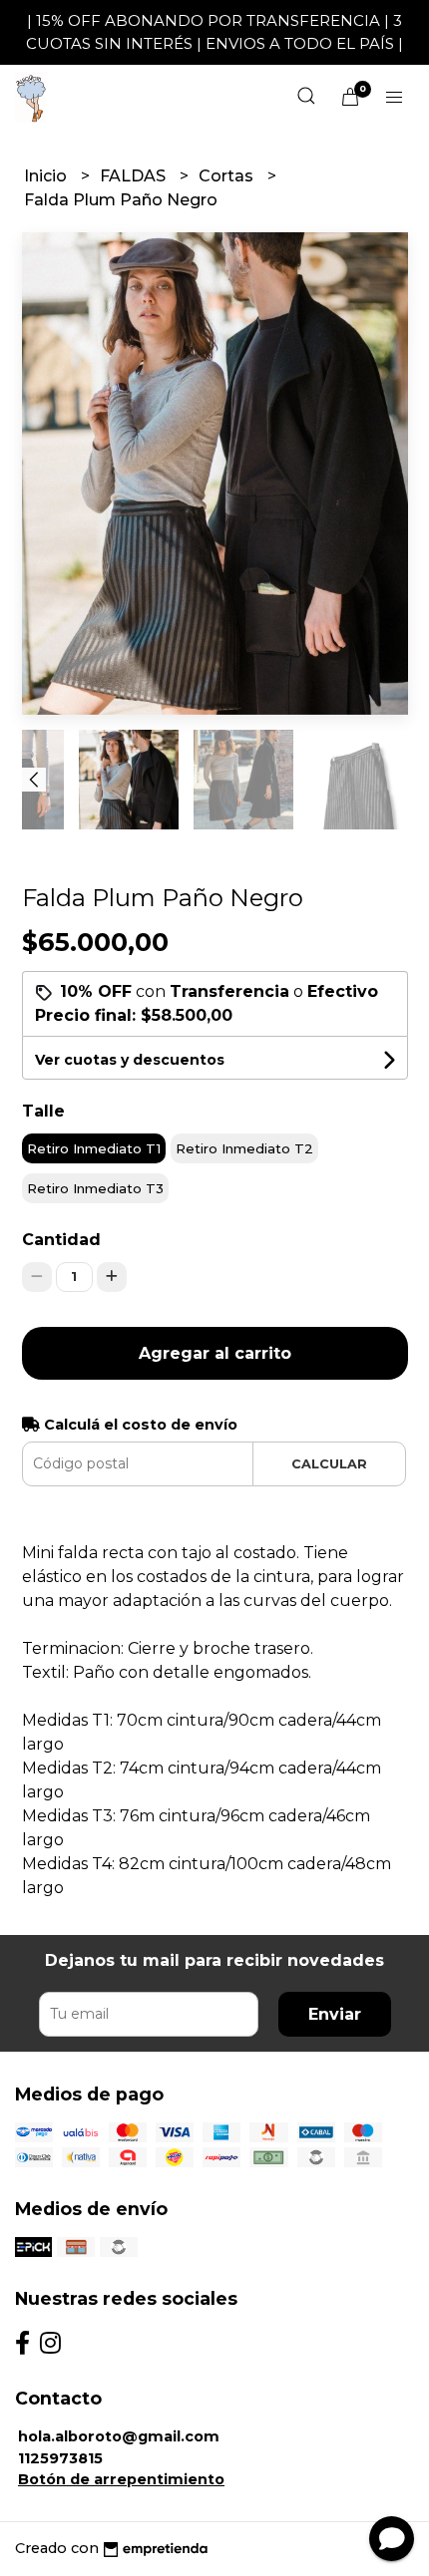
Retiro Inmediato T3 (95, 1188)
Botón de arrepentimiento (121, 2479)
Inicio (47, 176)
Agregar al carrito (215, 1353)
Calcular (329, 1464)
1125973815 (60, 2458)
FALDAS (135, 176)
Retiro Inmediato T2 (244, 1148)
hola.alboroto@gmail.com (119, 2436)
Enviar (335, 2014)
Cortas (228, 176)
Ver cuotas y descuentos (130, 1060)
